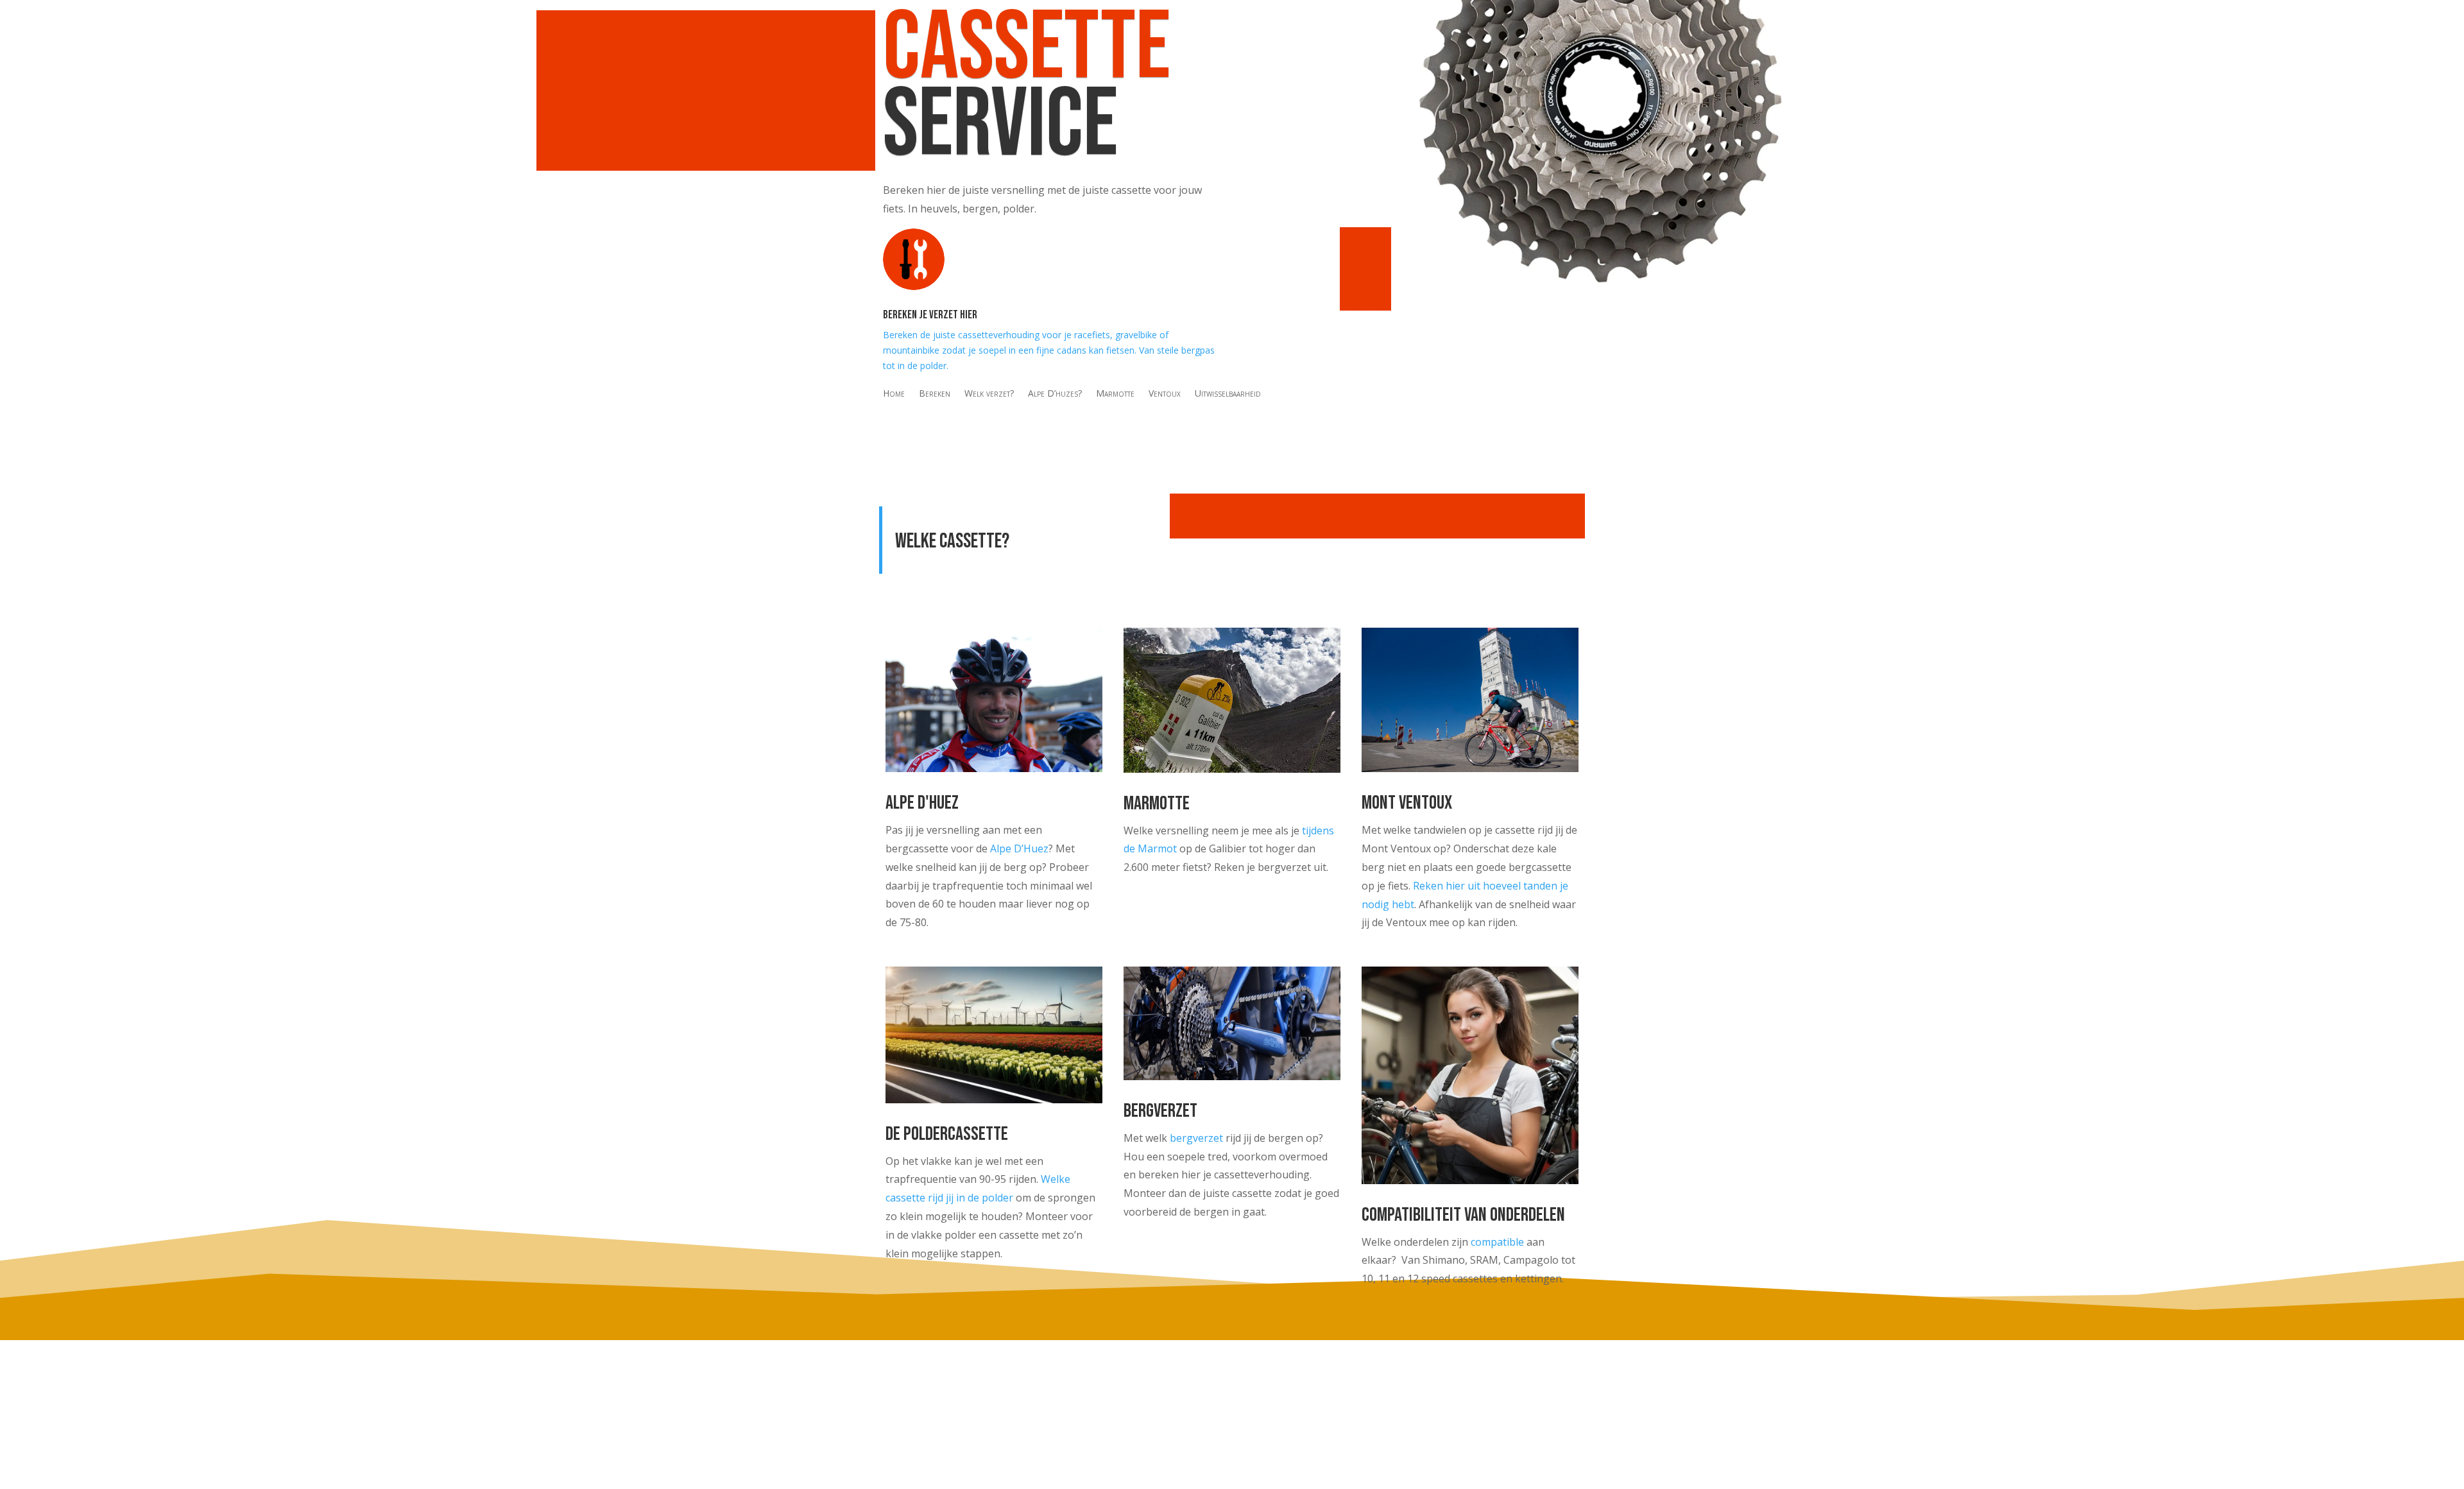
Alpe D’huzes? (1055, 394)
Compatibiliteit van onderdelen (1463, 1215)
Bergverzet (1160, 1111)
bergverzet (1196, 1138)
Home (894, 394)
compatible (1497, 1242)
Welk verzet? (989, 394)
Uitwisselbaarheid (1228, 394)
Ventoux (1165, 394)
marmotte (1157, 804)
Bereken (935, 394)
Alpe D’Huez (1019, 848)
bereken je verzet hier (930, 315)
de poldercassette (947, 1134)
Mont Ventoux (1407, 803)
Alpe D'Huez (922, 803)
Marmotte (1115, 394)
